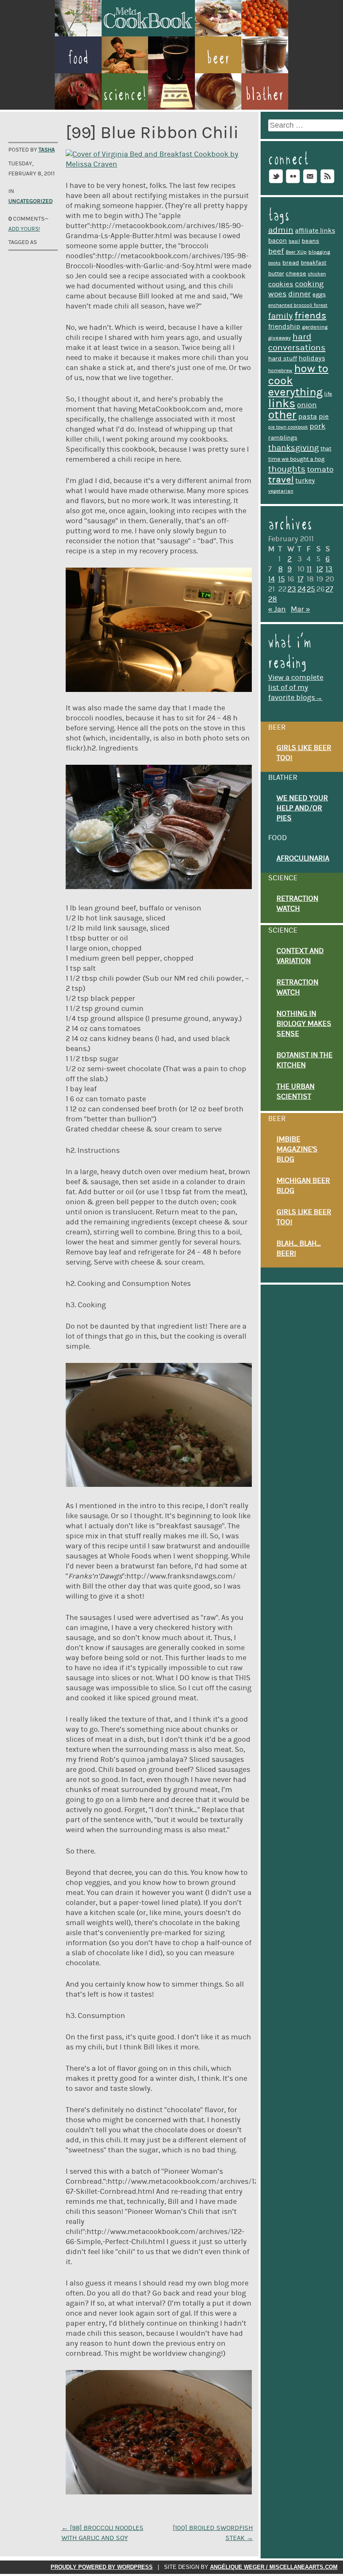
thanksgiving (293, 448)
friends (310, 316)
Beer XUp (296, 252)
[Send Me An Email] (310, 183)
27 (329, 589)
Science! (125, 94)
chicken (317, 274)
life (328, 394)
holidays (312, 358)
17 (300, 579)
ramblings (283, 438)
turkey (305, 481)
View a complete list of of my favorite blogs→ (296, 688)
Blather (265, 94)
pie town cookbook (288, 427)
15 (282, 579)
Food (78, 58)
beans (310, 241)
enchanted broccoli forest (298, 305)
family (280, 316)
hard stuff (283, 359)
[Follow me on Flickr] (293, 183)
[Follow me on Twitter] (276, 183)
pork (317, 426)
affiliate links (315, 231)
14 (271, 579)
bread (291, 263)
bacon (278, 241)
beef (276, 251)
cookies (281, 284)
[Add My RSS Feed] (327, 183)
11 (309, 569)
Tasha (47, 150)
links (282, 404)
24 (302, 589)
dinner (299, 294)
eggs (319, 294)
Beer (218, 58)
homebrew (280, 371)
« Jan (277, 609)
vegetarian (281, 491)
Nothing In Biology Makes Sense (304, 1024)
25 (311, 589)
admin (281, 230)
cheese (296, 274)
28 (273, 599)
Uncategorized (31, 201)
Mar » (300, 609)
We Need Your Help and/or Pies (302, 808)
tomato (320, 469)
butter (276, 274)
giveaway (279, 338)
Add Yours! (24, 229)
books (274, 263)
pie (324, 416)
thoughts (287, 469)
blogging (319, 252)
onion (307, 405)
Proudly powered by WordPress (102, 2567)
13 (329, 569)
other (282, 415)
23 (292, 589)
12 (320, 569)
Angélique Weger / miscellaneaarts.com (274, 2567)
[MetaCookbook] (148, 34)
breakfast (314, 263)
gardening (315, 327)
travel (281, 480)
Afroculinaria (303, 859)
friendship (284, 326)
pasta (308, 416)
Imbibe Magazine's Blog (297, 1149)
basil (294, 241)
